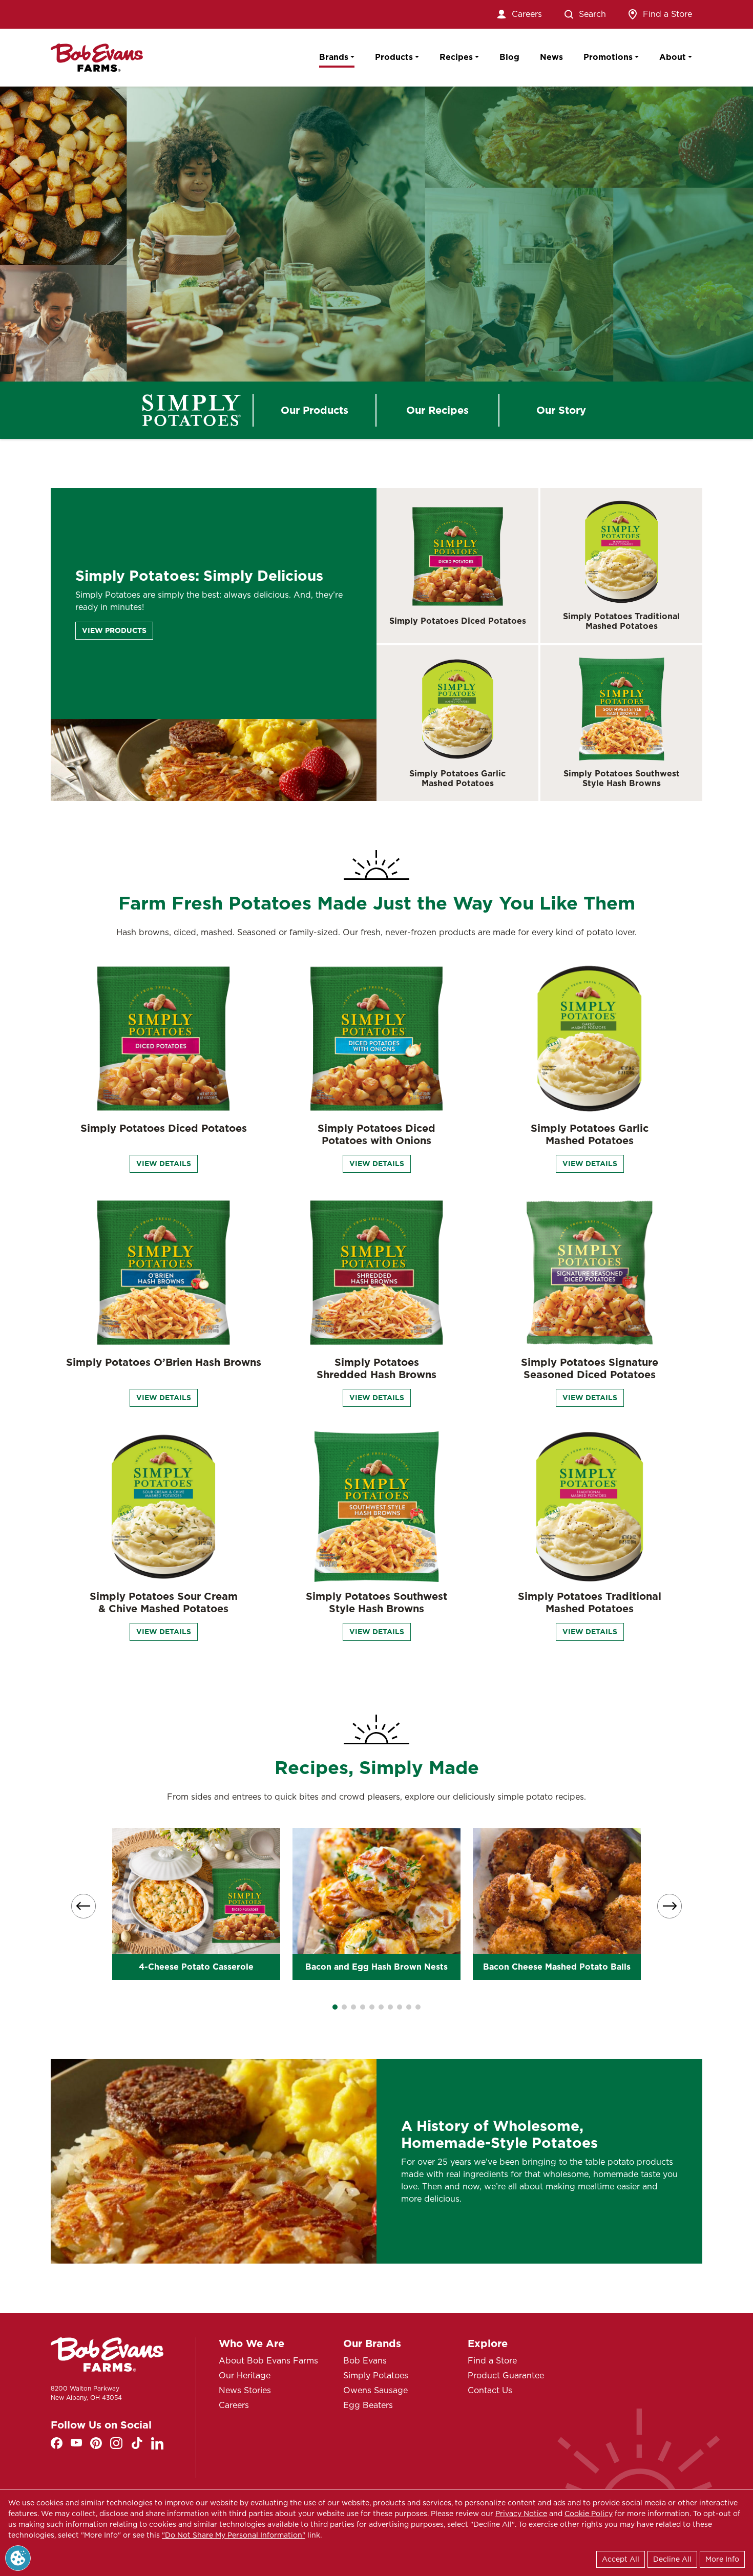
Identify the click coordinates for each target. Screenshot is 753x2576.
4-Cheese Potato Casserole (196, 1967)
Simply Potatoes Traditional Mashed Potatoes (621, 621)
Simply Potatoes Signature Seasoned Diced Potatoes (590, 1368)
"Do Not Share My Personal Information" (234, 2535)
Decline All (672, 2559)
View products (114, 630)
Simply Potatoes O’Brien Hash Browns (164, 1362)
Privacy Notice (521, 2514)
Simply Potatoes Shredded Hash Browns (376, 1368)
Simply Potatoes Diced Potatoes (458, 621)
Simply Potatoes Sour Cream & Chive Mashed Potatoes (164, 1602)
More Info (722, 2559)
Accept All (621, 2559)
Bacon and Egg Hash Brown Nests (376, 1967)
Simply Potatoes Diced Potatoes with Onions (376, 1134)
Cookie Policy (589, 2514)
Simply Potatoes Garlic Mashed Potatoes (457, 778)
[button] (335, 2007)
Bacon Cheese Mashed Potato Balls (557, 1967)
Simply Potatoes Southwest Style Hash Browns (622, 778)
